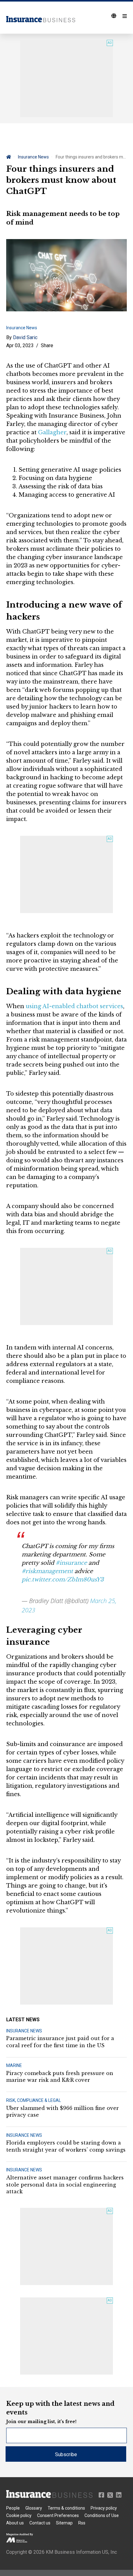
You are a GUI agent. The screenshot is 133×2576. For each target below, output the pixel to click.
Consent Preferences (58, 2515)
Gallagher (52, 432)
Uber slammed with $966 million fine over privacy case (62, 2111)
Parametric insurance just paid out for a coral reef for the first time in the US (60, 2042)
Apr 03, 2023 (20, 345)
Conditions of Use (102, 2515)
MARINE (14, 2065)
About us (15, 2523)
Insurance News (33, 157)
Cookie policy (19, 2515)
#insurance (71, 1563)
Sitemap (64, 2523)
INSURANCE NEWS (24, 2031)
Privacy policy (104, 2508)
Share (47, 345)
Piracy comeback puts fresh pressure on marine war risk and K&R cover (60, 2077)
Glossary (34, 2508)
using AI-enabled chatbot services (74, 1006)
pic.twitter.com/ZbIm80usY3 (63, 1580)
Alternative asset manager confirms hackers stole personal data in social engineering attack (65, 2185)
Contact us (40, 2523)
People (13, 2508)
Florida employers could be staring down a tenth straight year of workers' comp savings (66, 2146)
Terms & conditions (66, 2508)
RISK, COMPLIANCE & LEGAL (34, 2100)
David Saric (25, 337)
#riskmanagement (47, 1571)
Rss (82, 2523)
